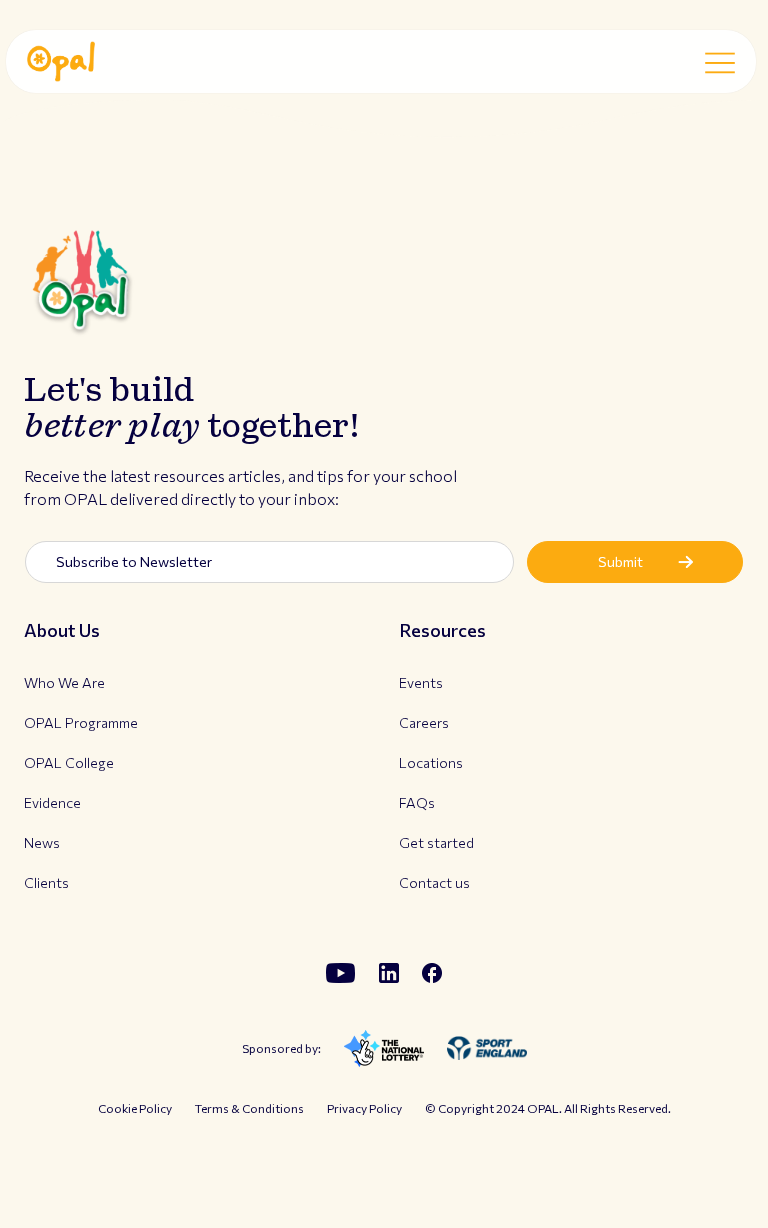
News (42, 842)
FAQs (417, 802)
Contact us (434, 882)
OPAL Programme (81, 722)
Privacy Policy (364, 1108)
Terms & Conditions (249, 1108)
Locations (431, 762)
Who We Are (64, 682)
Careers (424, 722)
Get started (436, 842)
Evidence (52, 802)
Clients (46, 882)
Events (421, 682)
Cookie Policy (135, 1108)
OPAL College (69, 762)
